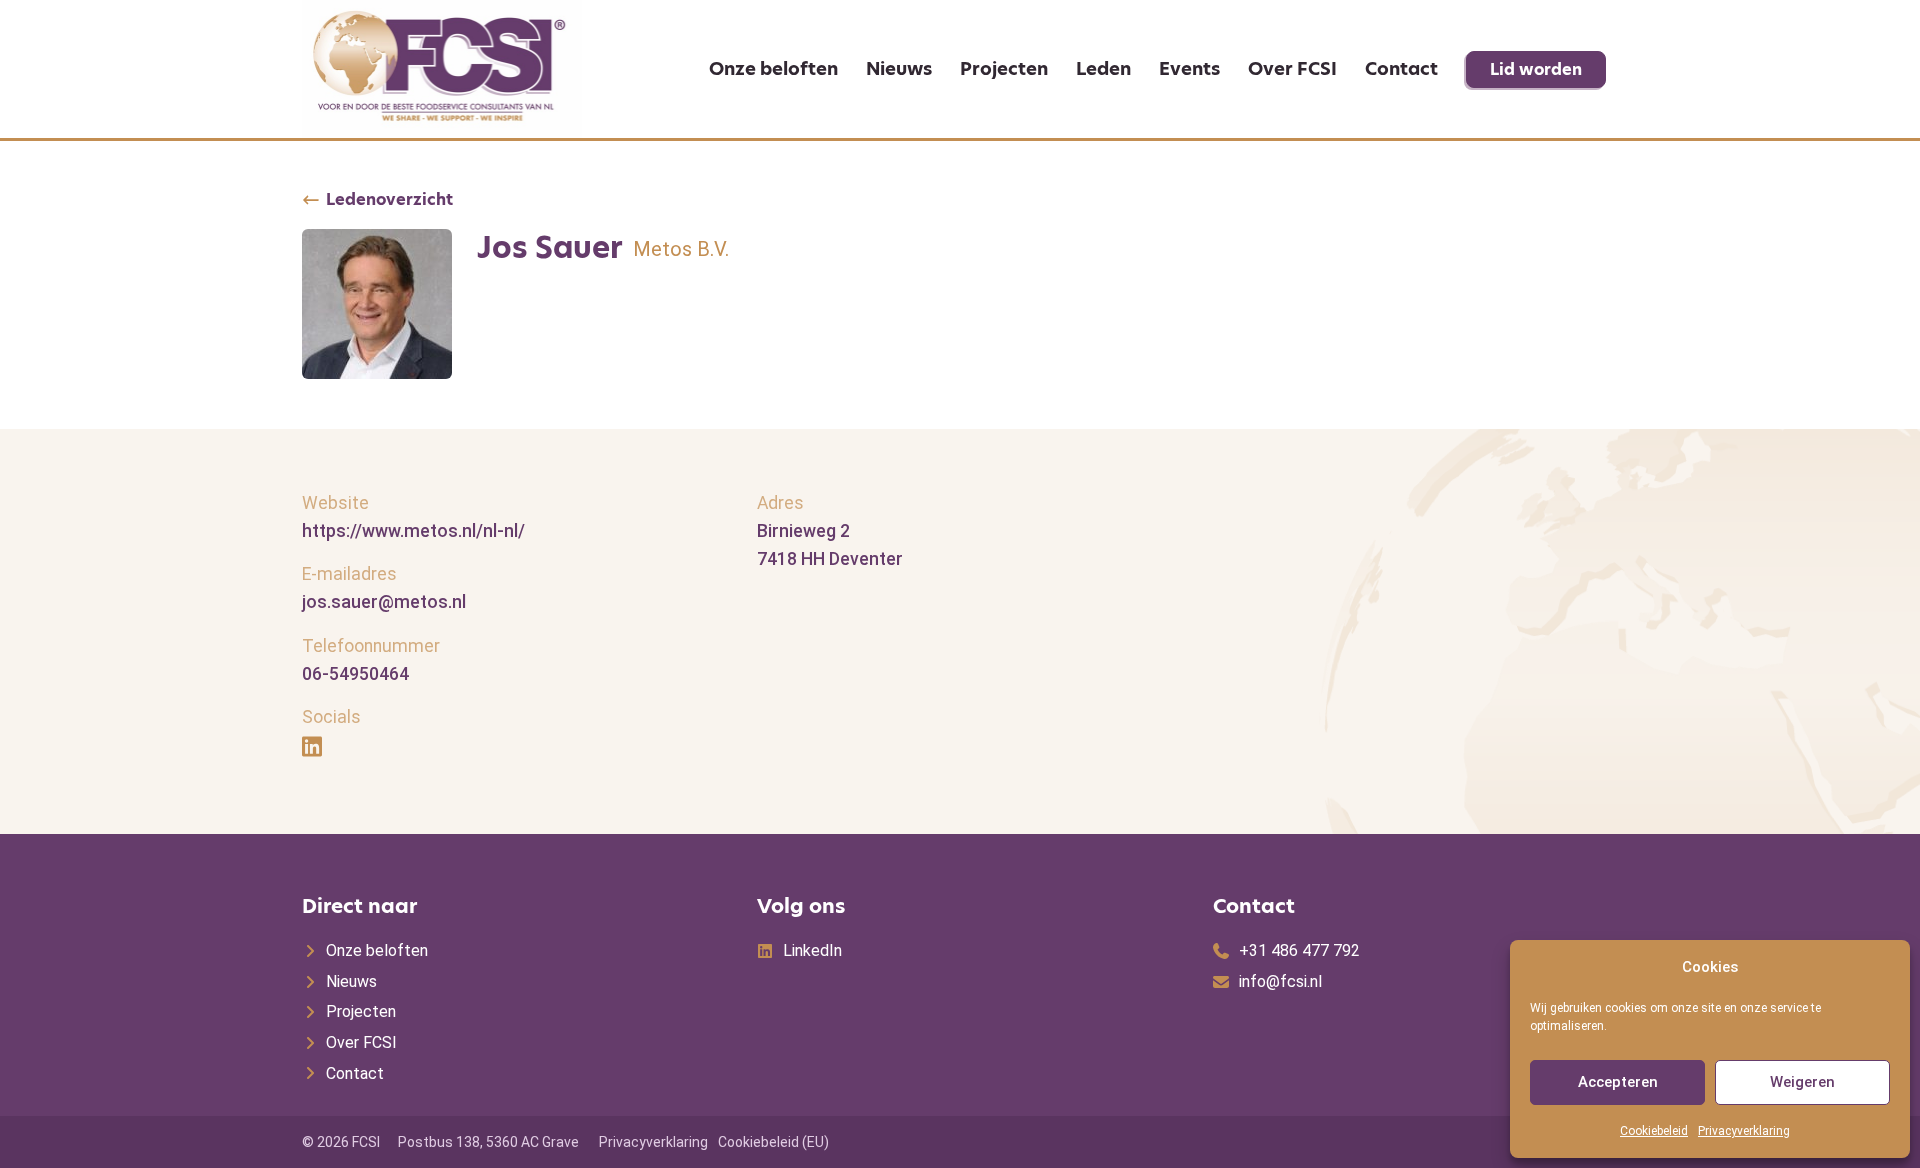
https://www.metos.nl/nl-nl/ (413, 531)
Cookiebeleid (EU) (773, 1142)
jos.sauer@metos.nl (384, 602)
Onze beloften (773, 68)
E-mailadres (349, 574)
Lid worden (1536, 69)
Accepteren (1618, 1082)
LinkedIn (812, 950)
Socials (331, 717)
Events (1189, 68)
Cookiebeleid (1654, 1131)
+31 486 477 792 (1299, 950)
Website (335, 503)
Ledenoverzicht (389, 200)
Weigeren (1802, 1082)
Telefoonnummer (371, 646)
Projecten (1004, 68)
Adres (780, 503)
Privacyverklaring (1744, 1131)
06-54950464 (355, 674)
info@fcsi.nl (1280, 981)
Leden (1103, 68)
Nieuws (899, 68)
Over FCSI (1292, 68)
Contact (1401, 68)
